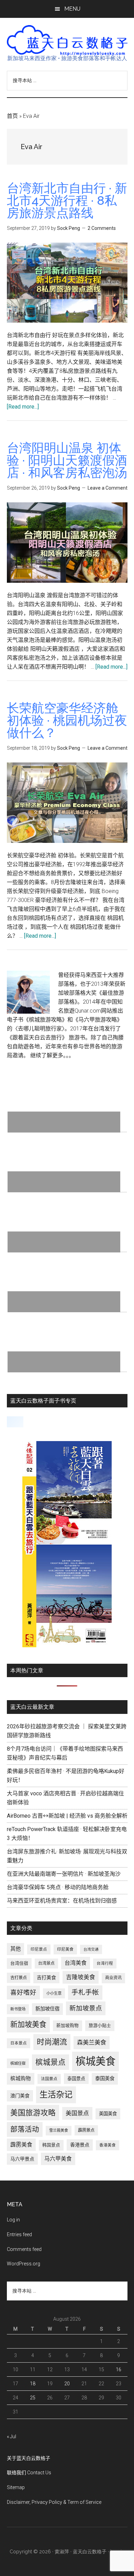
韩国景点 (51, 2145)
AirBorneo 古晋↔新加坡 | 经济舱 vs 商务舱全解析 (67, 1816)
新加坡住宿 (47, 2009)
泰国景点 (76, 2079)
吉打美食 (46, 1977)
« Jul (12, 2436)
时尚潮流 (52, 2042)
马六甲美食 (58, 2159)
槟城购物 (21, 2079)
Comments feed (24, 2249)
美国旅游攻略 (33, 2113)
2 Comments (102, 228)
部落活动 (25, 2129)
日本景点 (19, 2043)
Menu (72, 9)
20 (67, 2384)
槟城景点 (51, 2062)
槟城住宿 (18, 2063)
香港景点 (80, 2145)
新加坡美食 (28, 2024)
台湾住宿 (19, 1963)
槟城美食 (96, 2061)
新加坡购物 (68, 2025)
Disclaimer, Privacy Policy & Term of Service (54, 2502)
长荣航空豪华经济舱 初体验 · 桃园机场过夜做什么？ (67, 720)
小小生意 (54, 1993)
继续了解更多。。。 (52, 1055)
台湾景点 (46, 1963)
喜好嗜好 (23, 1993)
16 (119, 2369)
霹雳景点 (86, 2130)
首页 (12, 116)
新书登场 (18, 2009)
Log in (13, 2220)
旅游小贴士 (100, 2025)
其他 (15, 1949)
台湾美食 (76, 1963)
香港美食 (108, 2145)
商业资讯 (113, 1978)
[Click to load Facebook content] (15, 1422)
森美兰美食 (92, 2042)
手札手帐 (85, 1992)
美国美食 (108, 2114)
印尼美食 (65, 1949)
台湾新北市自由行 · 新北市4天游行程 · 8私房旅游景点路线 (67, 200)
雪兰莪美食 (59, 2131)
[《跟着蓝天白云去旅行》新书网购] (67, 1645)
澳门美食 (20, 2096)
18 (33, 2384)
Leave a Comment (108, 488)
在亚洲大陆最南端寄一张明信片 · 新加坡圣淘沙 (64, 1874)
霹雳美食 (21, 2145)
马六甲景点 (22, 2159)
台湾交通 (91, 1949)
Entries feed (19, 2234)
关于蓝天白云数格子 (29, 2458)
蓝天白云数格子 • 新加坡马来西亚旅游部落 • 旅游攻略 (67, 40)
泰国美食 (105, 2079)
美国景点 (77, 2113)
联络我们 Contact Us (29, 2473)
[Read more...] (23, 407)
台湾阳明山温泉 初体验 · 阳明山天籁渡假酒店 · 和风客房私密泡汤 (67, 460)
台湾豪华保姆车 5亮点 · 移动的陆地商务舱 (58, 1887)
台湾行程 (105, 1963)
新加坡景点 (86, 2008)
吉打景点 (19, 1978)
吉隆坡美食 (81, 1977)
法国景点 (49, 2079)
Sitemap (16, 2487)
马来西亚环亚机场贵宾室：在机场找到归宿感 (62, 1901)
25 (33, 2398)
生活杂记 (56, 2095)
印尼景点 (39, 1949)
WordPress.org (24, 2264)
